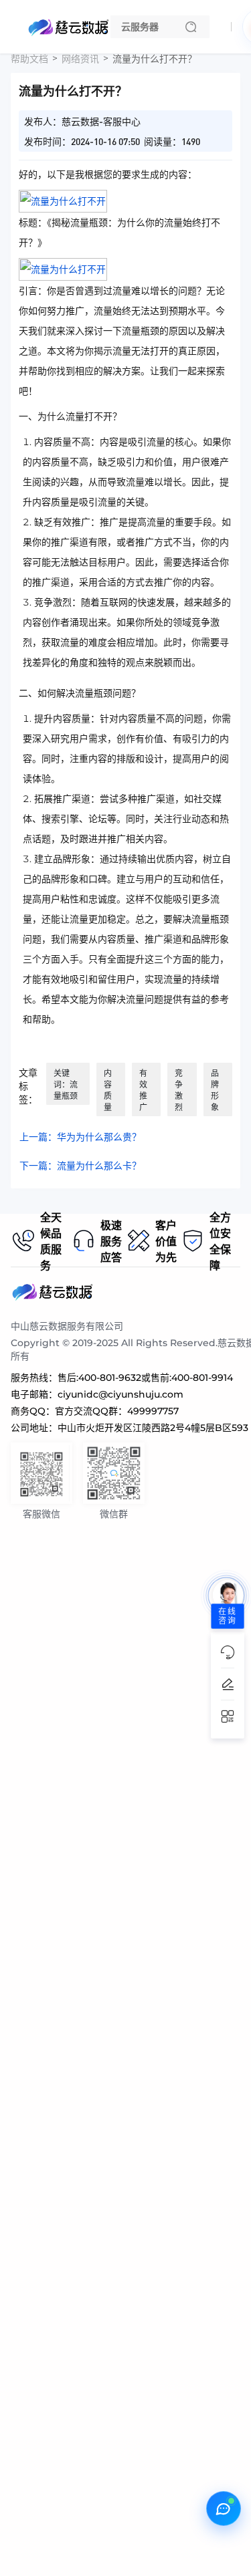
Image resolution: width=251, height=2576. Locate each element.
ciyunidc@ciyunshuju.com (120, 1394)
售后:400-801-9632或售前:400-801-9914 (145, 1378)
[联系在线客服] (224, 2508)
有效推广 (143, 1090)
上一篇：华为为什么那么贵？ (80, 1137)
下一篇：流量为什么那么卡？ (80, 1166)
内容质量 (108, 1090)
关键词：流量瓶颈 (66, 1084)
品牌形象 (215, 1090)
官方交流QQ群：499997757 (117, 1411)
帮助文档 (29, 59)
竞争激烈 (179, 1090)
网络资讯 (80, 59)
